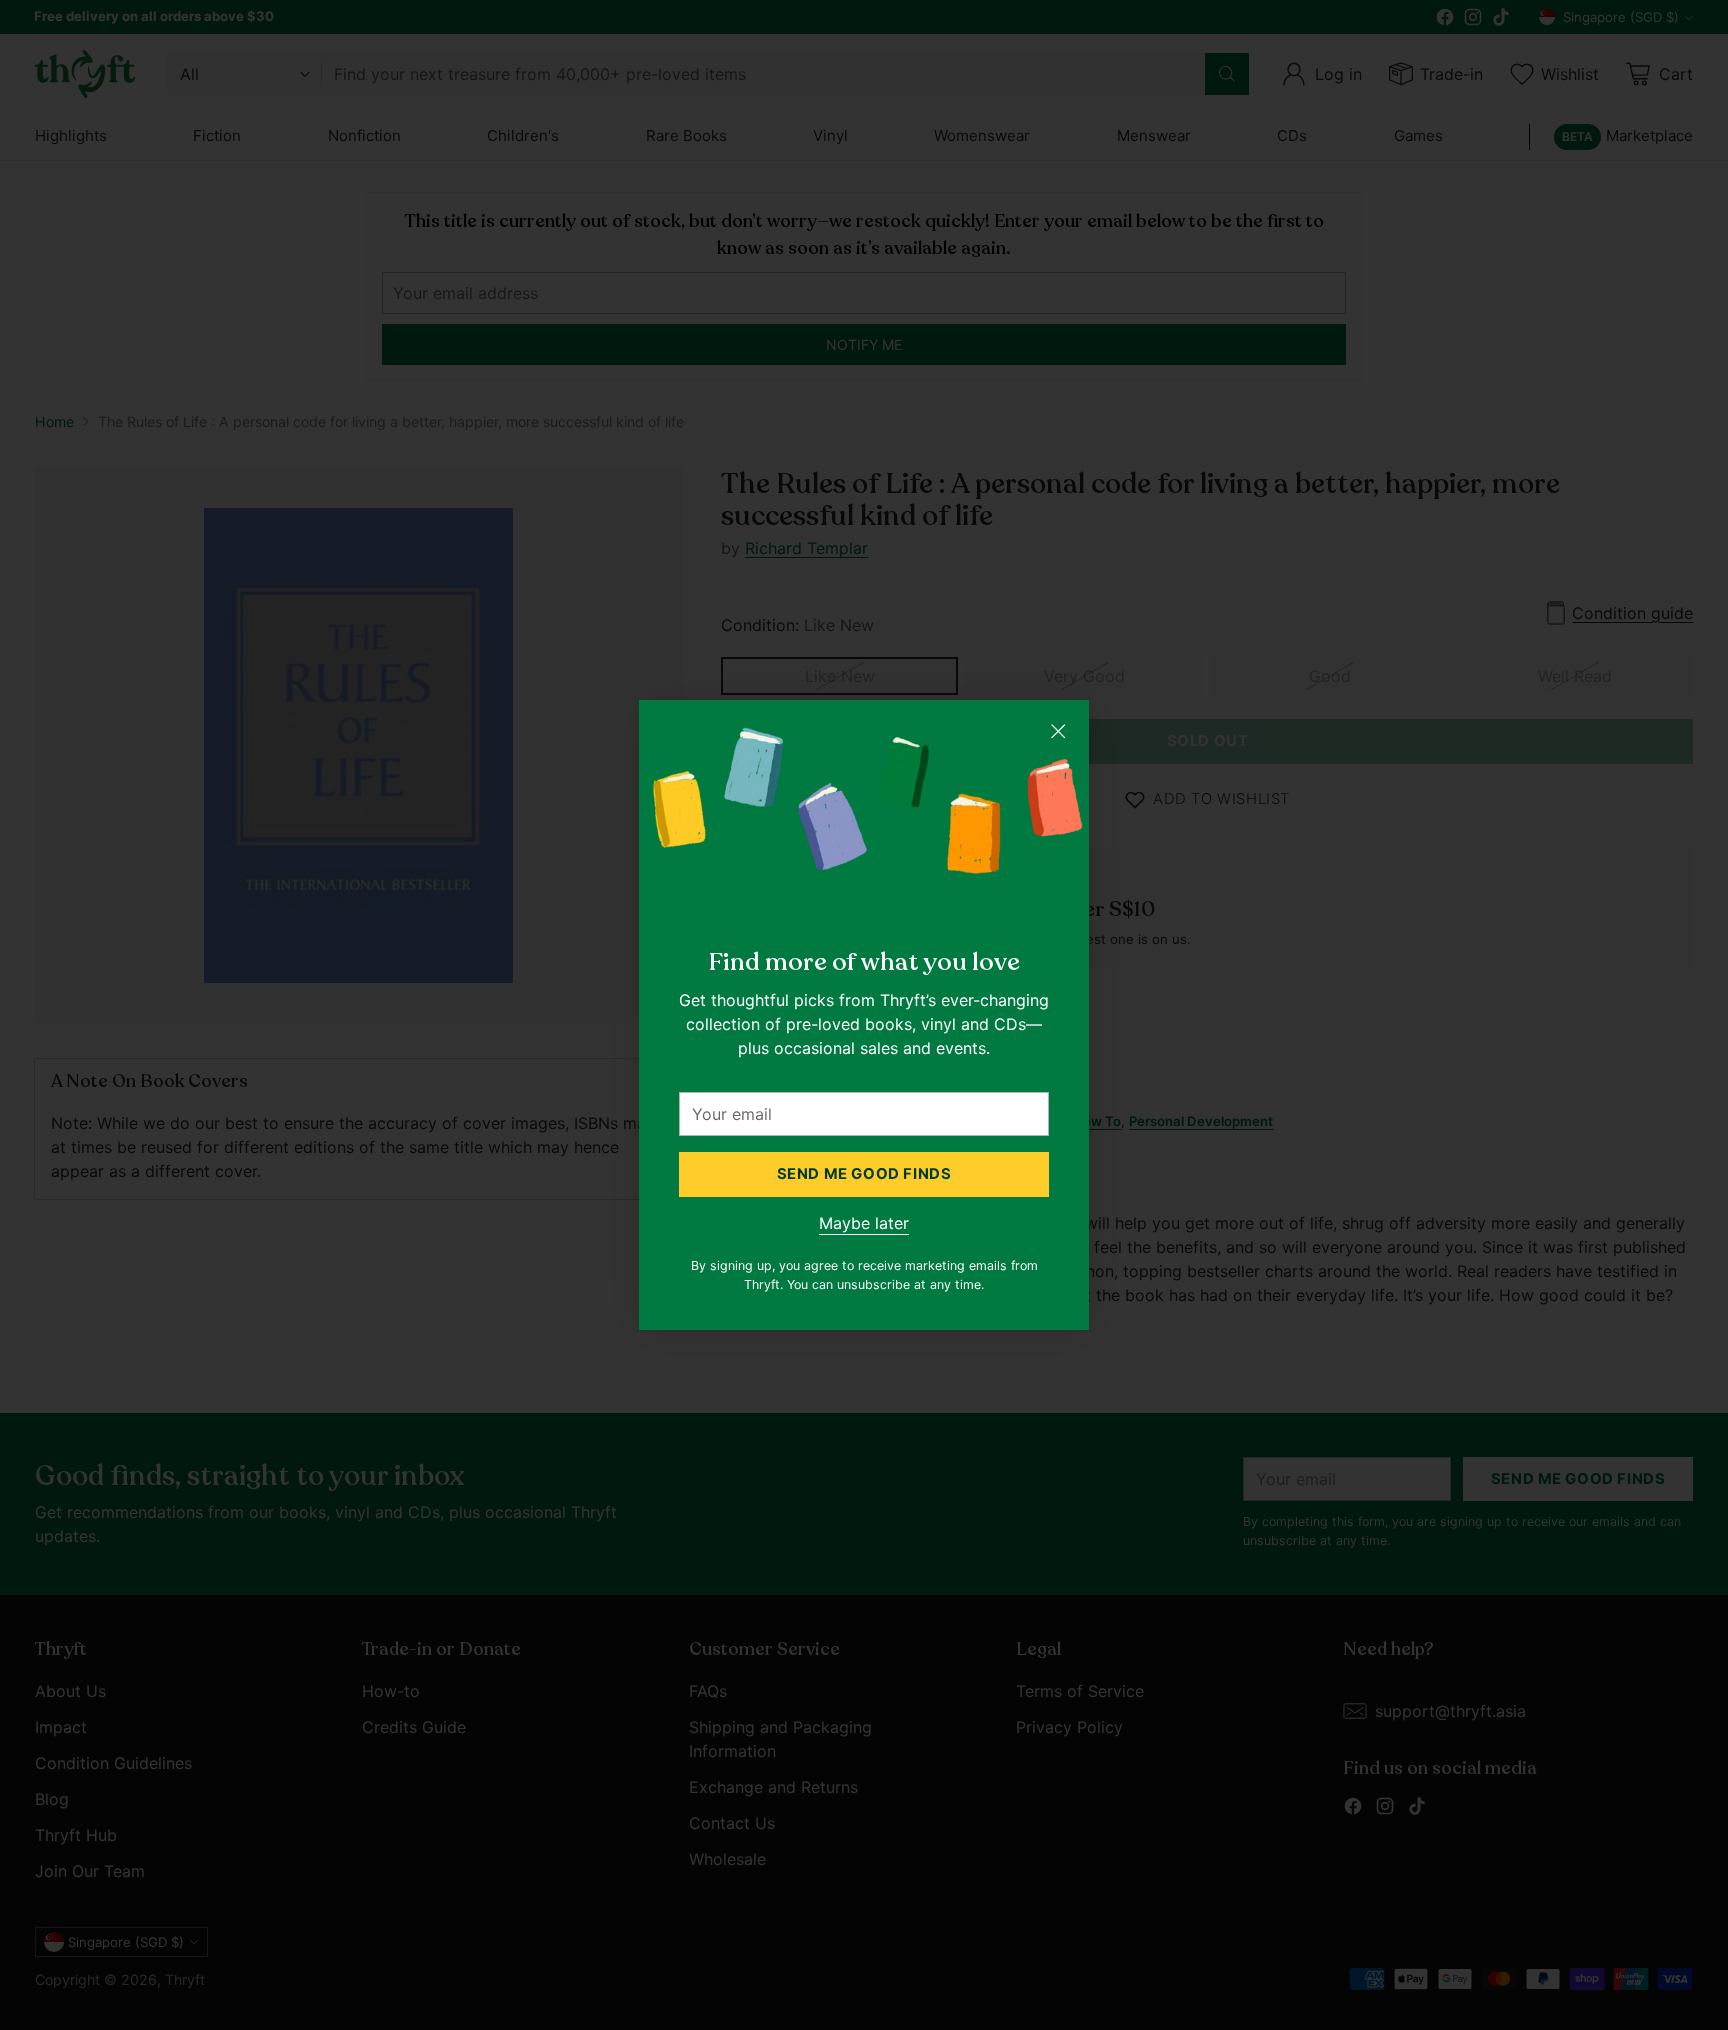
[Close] (1058, 731)
